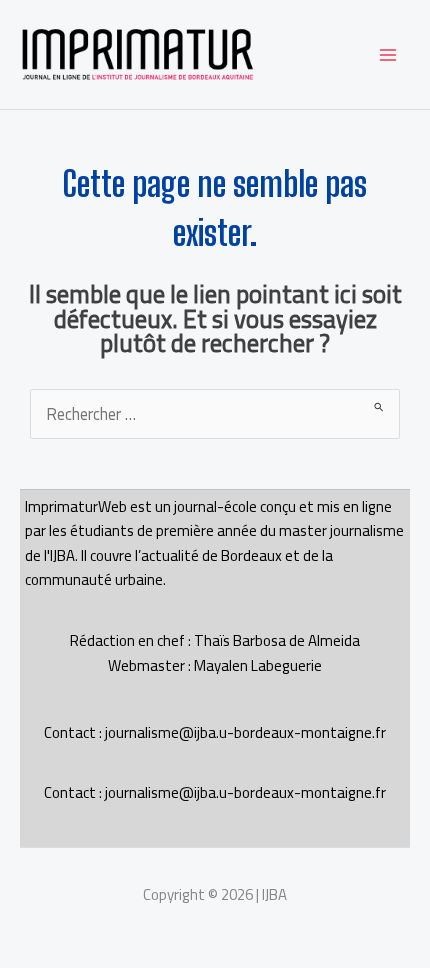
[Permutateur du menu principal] (387, 54)
